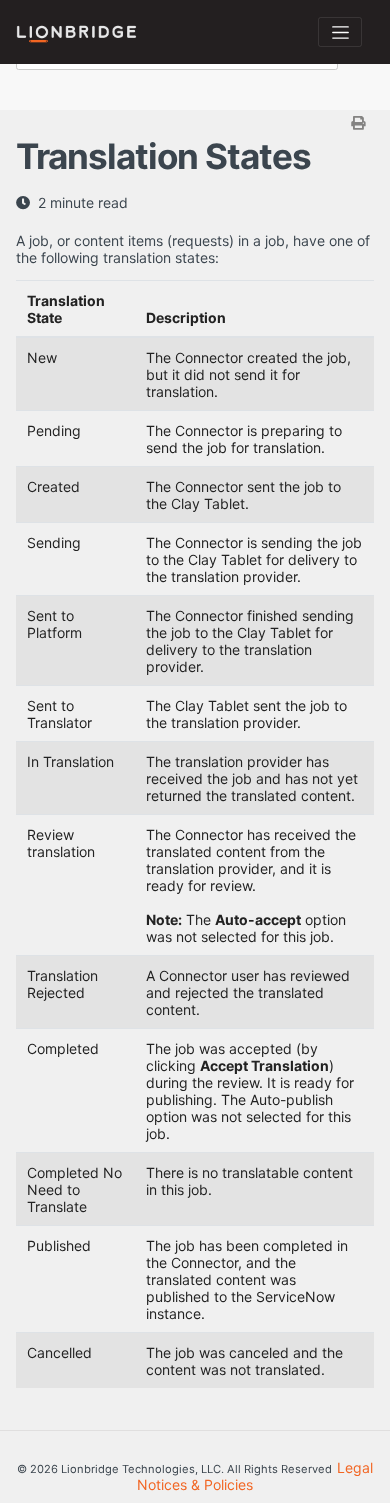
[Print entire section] (197, 122)
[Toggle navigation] (340, 32)
